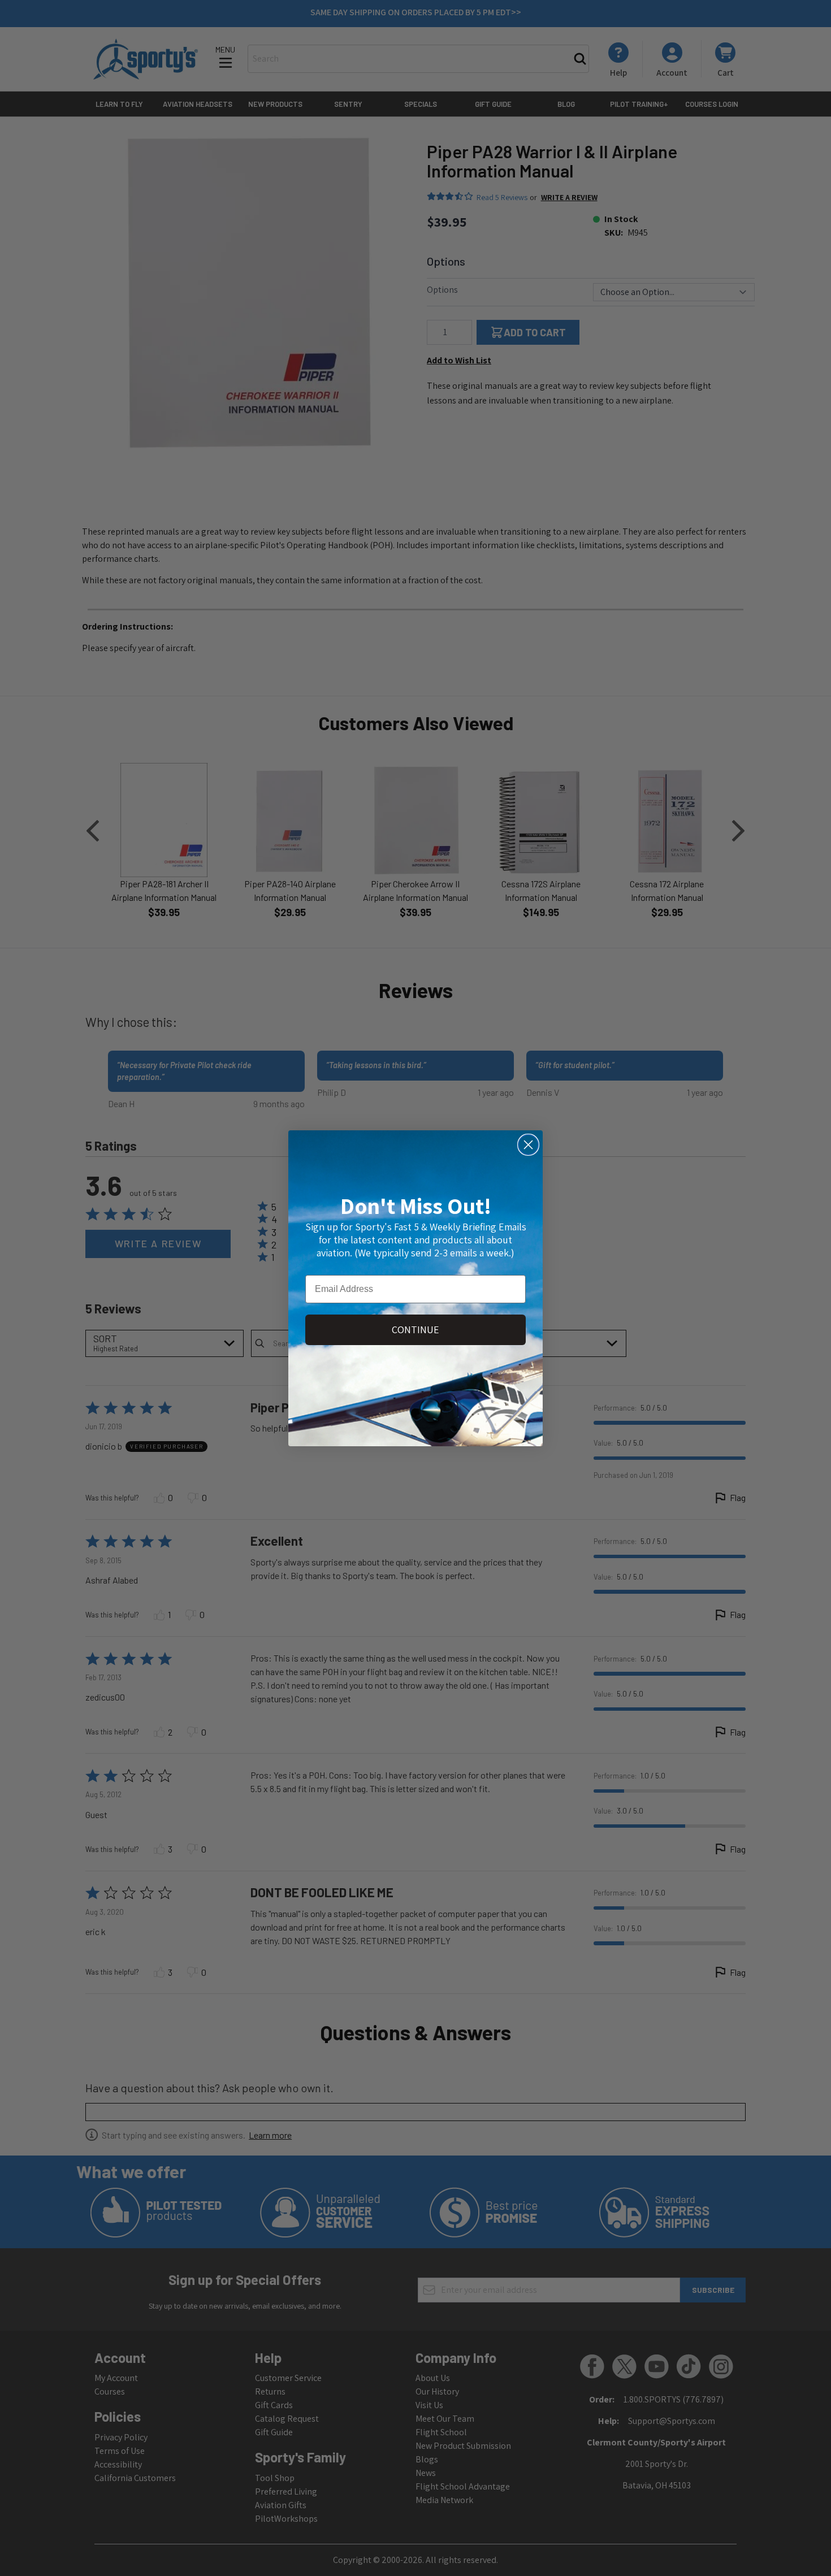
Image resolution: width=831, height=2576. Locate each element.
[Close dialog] (528, 1145)
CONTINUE (415, 1330)
